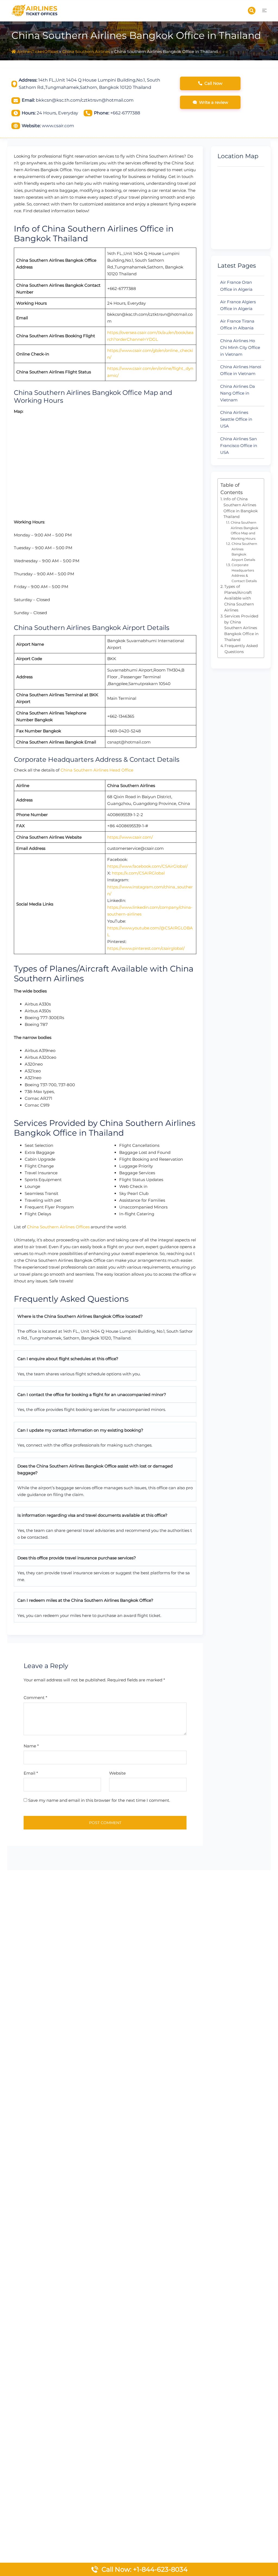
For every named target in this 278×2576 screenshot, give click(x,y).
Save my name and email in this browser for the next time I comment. (99, 1800)
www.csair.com (58, 126)
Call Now (213, 83)
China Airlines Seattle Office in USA (236, 419)
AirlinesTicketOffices (38, 51)
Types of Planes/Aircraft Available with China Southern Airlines (239, 598)
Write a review (214, 102)
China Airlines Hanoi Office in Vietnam (241, 370)
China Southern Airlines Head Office (97, 770)
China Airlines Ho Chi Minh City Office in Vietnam (240, 347)
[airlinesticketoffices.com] (35, 10)
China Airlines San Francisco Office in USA (239, 446)
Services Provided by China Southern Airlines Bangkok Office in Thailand (241, 628)
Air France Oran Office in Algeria (236, 286)
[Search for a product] (252, 11)
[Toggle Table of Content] (257, 489)
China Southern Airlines (86, 51)
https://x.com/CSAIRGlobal (138, 873)
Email (31, 1773)
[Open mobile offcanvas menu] (264, 10)
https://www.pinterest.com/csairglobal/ (146, 948)
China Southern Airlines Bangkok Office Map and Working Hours (244, 530)
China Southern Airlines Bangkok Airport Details (244, 552)
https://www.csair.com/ (130, 837)
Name (31, 1746)
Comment (35, 1698)
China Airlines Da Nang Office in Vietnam (238, 393)
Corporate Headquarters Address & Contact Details (244, 573)
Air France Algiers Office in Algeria (238, 305)
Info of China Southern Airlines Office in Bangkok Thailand (241, 508)
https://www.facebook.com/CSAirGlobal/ (147, 866)
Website (117, 1773)
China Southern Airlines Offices (58, 1227)
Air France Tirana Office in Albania (237, 324)
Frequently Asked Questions (241, 649)
